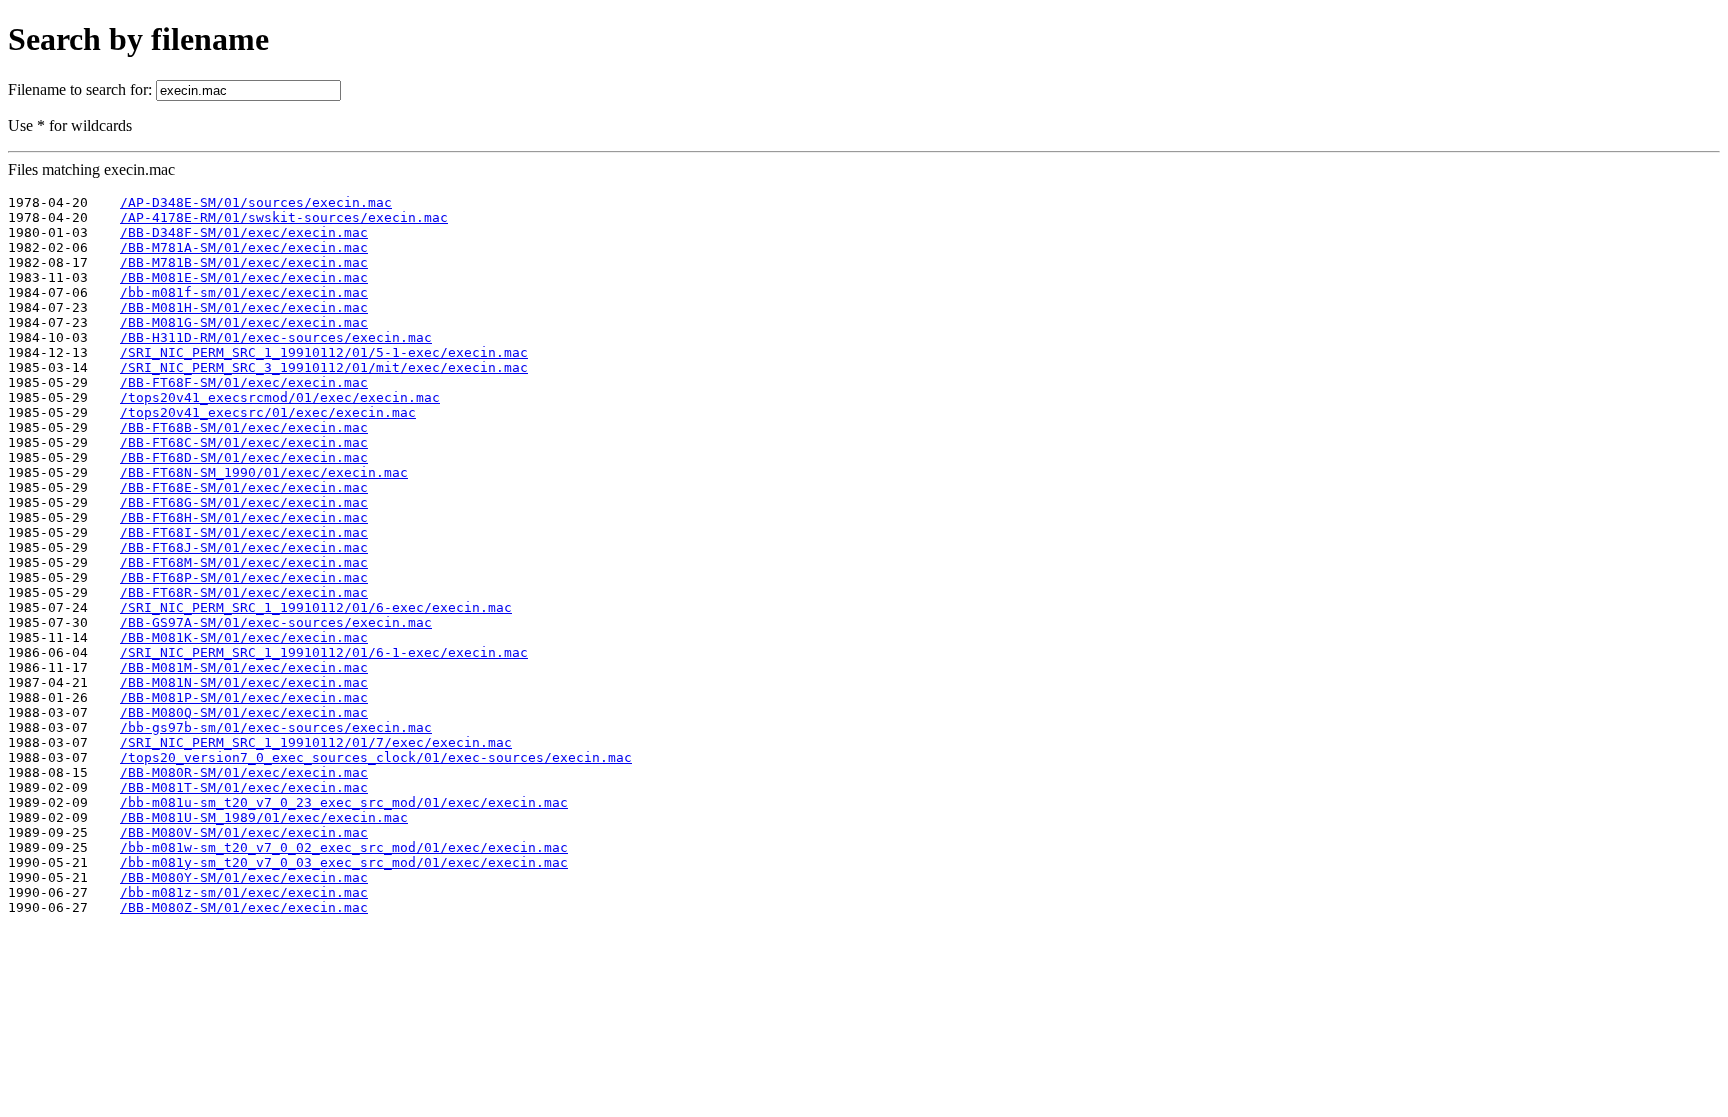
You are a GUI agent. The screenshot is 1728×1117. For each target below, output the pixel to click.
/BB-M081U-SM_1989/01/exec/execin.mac (264, 817)
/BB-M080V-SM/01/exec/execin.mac (244, 832)
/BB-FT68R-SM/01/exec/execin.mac (244, 592)
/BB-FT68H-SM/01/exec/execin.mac (244, 517)
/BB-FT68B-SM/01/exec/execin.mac (244, 427)
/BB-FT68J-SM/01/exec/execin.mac (244, 547)
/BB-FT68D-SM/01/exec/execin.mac (244, 457)
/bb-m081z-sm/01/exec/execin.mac (244, 892)
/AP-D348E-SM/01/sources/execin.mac (256, 202)
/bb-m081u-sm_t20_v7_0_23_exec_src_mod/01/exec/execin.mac (344, 802)
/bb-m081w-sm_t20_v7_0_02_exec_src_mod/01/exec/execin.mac (344, 847)
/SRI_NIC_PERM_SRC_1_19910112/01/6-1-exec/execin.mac (324, 652)
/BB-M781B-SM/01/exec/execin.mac (244, 262)
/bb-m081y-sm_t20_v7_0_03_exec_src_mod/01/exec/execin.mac (344, 862)
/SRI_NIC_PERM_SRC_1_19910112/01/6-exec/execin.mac (316, 607)
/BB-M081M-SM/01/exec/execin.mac (244, 667)
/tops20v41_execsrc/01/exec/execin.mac (268, 412)
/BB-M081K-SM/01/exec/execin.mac (244, 637)
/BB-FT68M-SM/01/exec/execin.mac (244, 562)
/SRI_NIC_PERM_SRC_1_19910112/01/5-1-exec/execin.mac (324, 352)
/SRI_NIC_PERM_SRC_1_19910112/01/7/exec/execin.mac (316, 742)
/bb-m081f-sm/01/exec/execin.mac (244, 292)
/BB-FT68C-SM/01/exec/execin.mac (244, 442)
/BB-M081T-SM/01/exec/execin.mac (244, 787)
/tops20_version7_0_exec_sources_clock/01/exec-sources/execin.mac (376, 757)
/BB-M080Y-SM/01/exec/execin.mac (244, 877)
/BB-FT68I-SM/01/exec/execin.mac (244, 532)
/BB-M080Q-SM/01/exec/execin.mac (244, 712)
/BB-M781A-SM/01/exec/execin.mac (244, 247)
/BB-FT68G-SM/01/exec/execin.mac (244, 502)
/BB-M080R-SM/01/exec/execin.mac (244, 772)
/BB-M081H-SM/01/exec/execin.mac (244, 307)
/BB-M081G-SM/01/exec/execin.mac (244, 322)
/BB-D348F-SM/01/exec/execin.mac (244, 232)
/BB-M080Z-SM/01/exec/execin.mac (244, 907)
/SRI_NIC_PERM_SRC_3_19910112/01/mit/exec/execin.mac (324, 367)
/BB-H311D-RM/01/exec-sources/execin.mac (276, 337)
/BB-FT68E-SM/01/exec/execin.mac (244, 487)
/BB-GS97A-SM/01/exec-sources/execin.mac (276, 622)
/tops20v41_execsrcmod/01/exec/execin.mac (280, 397)
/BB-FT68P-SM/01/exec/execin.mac (244, 577)
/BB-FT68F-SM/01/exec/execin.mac (244, 382)
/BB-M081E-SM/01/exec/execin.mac (244, 277)
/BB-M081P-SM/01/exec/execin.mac (244, 697)
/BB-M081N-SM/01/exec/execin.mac (244, 682)
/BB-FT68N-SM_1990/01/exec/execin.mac (264, 472)
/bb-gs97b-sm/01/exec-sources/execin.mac (276, 727)
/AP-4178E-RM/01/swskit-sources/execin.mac (284, 217)
